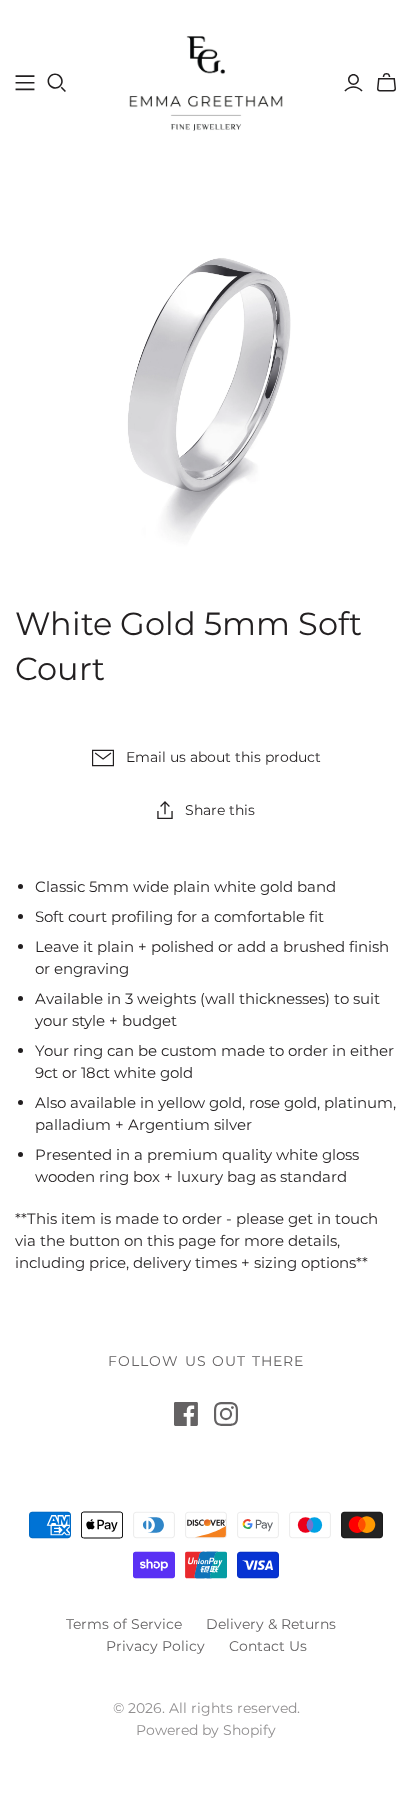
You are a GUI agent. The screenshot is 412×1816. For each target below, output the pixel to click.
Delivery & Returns (271, 1624)
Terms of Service (124, 1624)
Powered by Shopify (206, 1730)
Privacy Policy (155, 1646)
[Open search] (57, 83)
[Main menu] (25, 83)
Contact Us (268, 1646)
